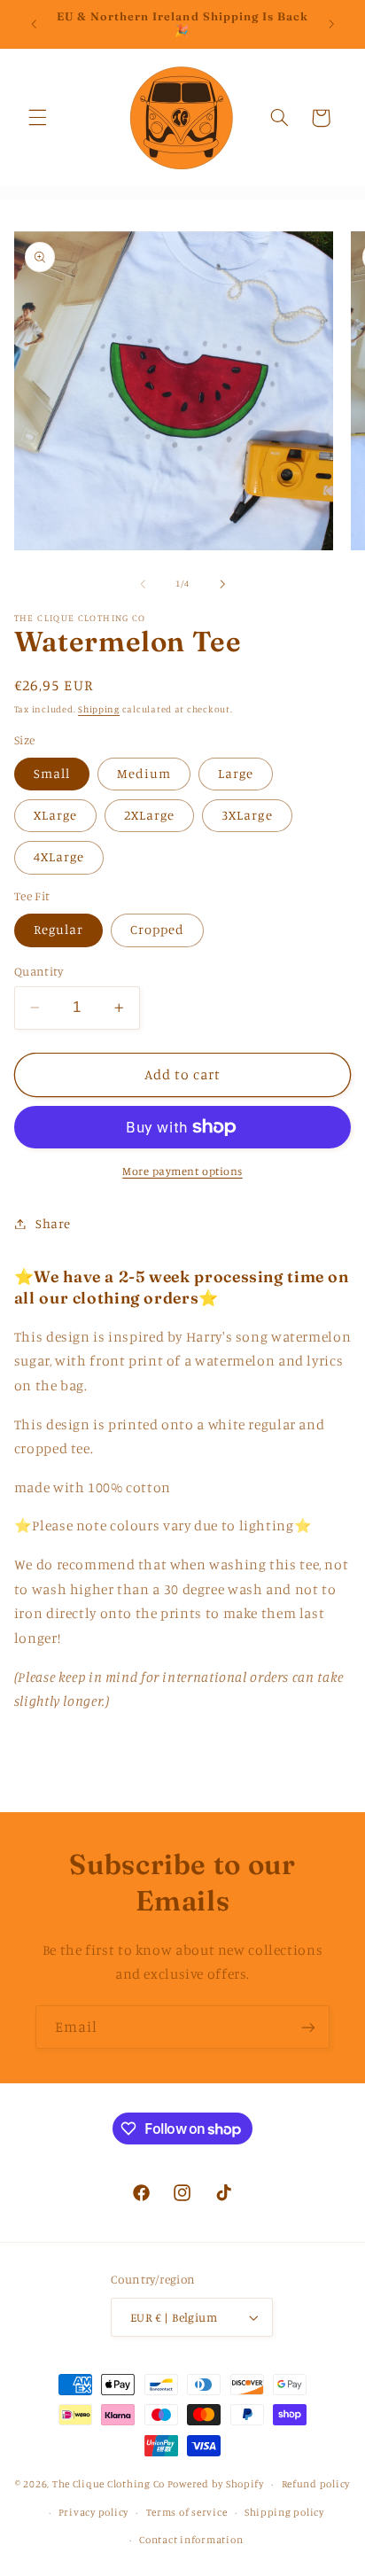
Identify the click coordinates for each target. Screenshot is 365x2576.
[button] (37, 118)
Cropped (157, 929)
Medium (144, 773)
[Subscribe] (308, 2027)
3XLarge (247, 815)
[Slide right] (222, 584)
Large (236, 773)
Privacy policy (93, 2512)
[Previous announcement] (34, 24)
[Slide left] (143, 584)
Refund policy (316, 2484)
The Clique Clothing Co (109, 2484)
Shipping (99, 709)
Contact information (191, 2540)
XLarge (55, 815)
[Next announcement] (331, 24)
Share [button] (53, 1223)
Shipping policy (284, 2512)
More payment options (182, 1171)
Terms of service (187, 2512)
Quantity (39, 971)
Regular (58, 929)
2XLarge (149, 815)
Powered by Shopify (216, 2484)
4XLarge (59, 856)
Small (52, 773)
